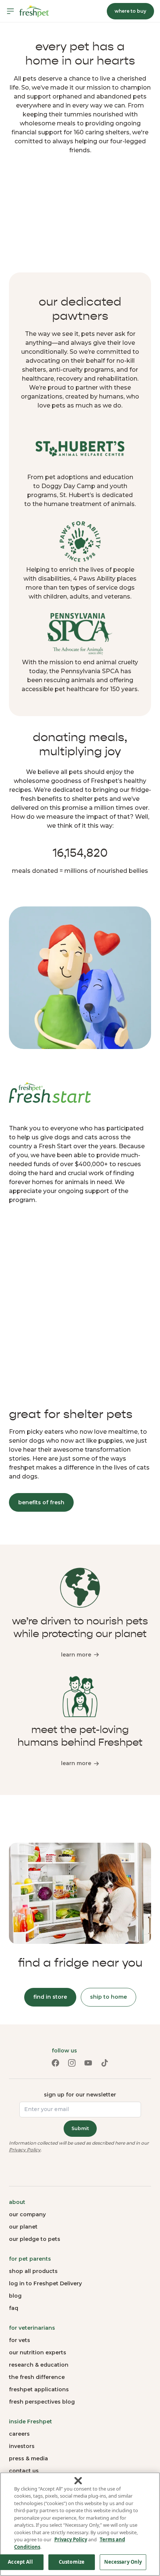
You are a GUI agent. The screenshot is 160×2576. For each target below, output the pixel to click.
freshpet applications (39, 2389)
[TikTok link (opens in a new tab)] (105, 2063)
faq (14, 2308)
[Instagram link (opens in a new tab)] (72, 2063)
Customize (72, 2562)
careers (19, 2434)
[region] (80, 2524)
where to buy (130, 11)
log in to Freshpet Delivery (45, 2283)
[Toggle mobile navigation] (10, 11)
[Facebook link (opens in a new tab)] (55, 2063)
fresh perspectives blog (42, 2402)
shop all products (33, 2271)
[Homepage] (34, 11)
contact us (24, 2471)
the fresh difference (37, 2377)
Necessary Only (123, 2562)
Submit (80, 2128)
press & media (28, 2458)
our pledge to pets (35, 2239)
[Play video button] (80, 215)
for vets (20, 2340)
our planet (23, 2227)
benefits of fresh (41, 1502)
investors (22, 2446)
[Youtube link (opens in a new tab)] (88, 2063)
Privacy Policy (25, 2150)
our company (27, 2214)
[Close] (78, 2480)
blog (15, 2296)
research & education (39, 2365)
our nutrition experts (38, 2352)
